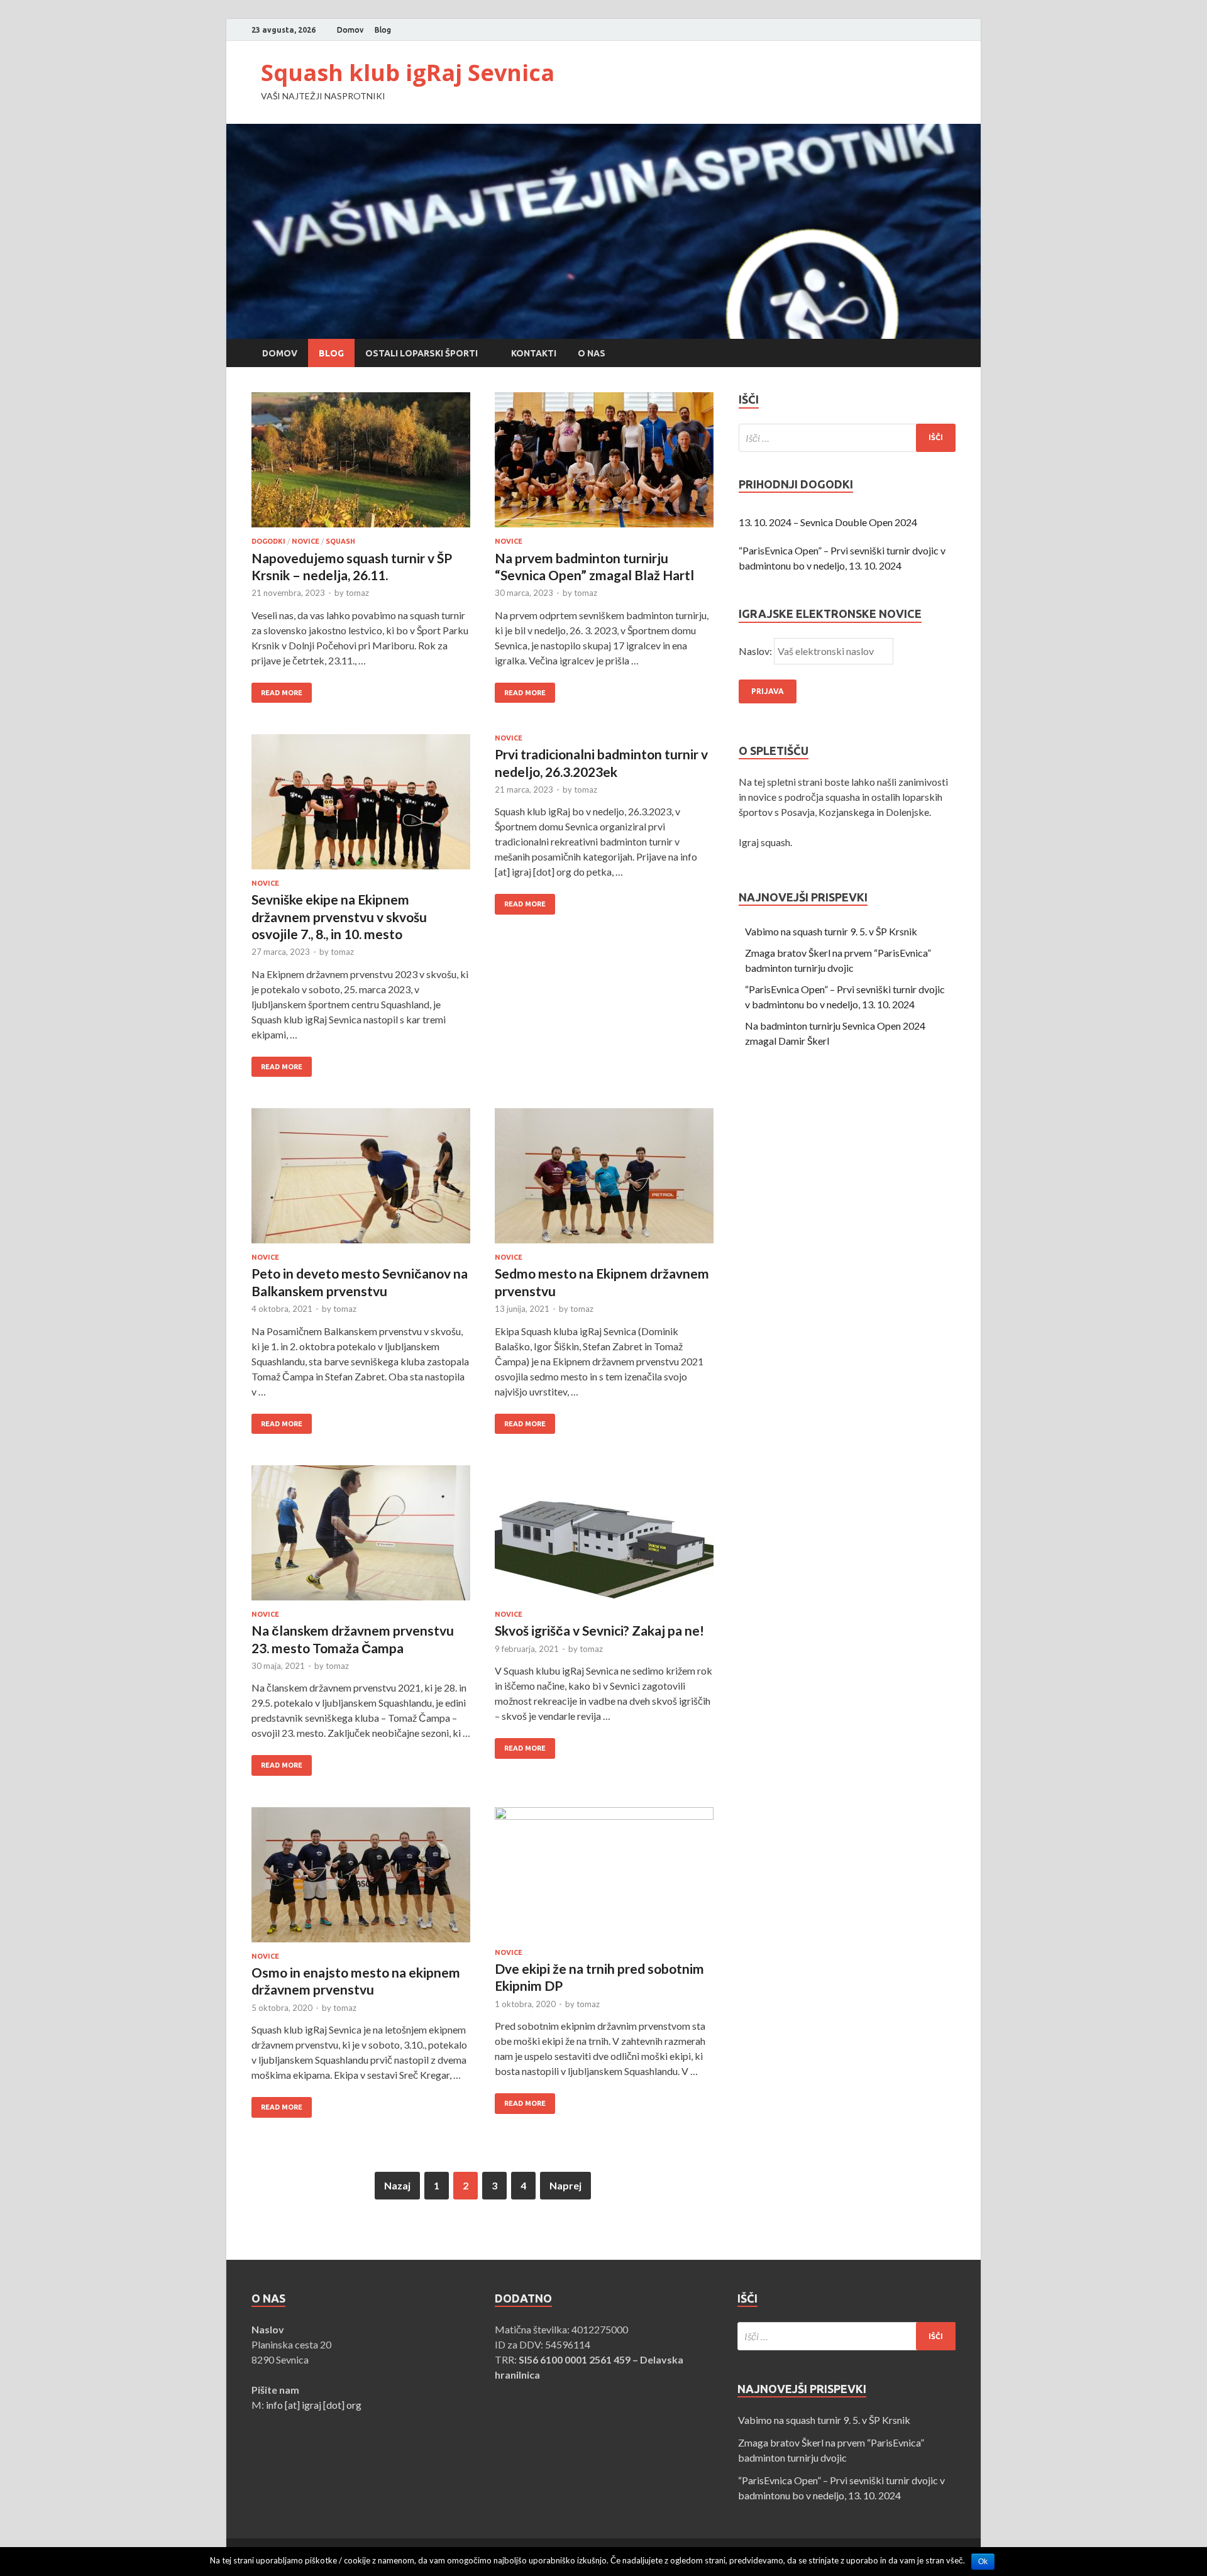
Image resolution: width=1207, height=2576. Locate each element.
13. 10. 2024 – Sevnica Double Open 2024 (828, 522)
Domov (350, 30)
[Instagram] (952, 30)
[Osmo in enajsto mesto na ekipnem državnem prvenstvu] (361, 1880)
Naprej (565, 2185)
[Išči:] (847, 438)
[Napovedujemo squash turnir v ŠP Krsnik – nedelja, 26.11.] (361, 465)
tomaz (357, 593)
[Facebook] (936, 30)
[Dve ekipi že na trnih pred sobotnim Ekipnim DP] (604, 1878)
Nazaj (397, 2185)
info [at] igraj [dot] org (314, 2405)
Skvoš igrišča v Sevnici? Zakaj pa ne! (599, 1630)
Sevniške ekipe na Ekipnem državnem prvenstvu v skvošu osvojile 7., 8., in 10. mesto (339, 916)
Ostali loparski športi (422, 353)
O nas (592, 353)
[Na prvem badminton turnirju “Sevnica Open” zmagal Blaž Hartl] (604, 465)
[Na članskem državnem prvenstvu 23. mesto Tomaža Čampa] (361, 1538)
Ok (983, 2562)
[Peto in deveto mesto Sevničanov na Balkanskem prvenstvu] (361, 1181)
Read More (282, 693)
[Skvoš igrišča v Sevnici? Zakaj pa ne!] (604, 1538)
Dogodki (268, 541)
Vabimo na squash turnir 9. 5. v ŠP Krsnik (831, 931)
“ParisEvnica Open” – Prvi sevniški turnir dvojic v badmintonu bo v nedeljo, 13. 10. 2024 (842, 558)
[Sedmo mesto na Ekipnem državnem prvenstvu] (604, 1181)
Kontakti (534, 353)
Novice (306, 541)
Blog (383, 30)
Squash (340, 541)
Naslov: (756, 651)
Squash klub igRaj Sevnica (408, 73)
